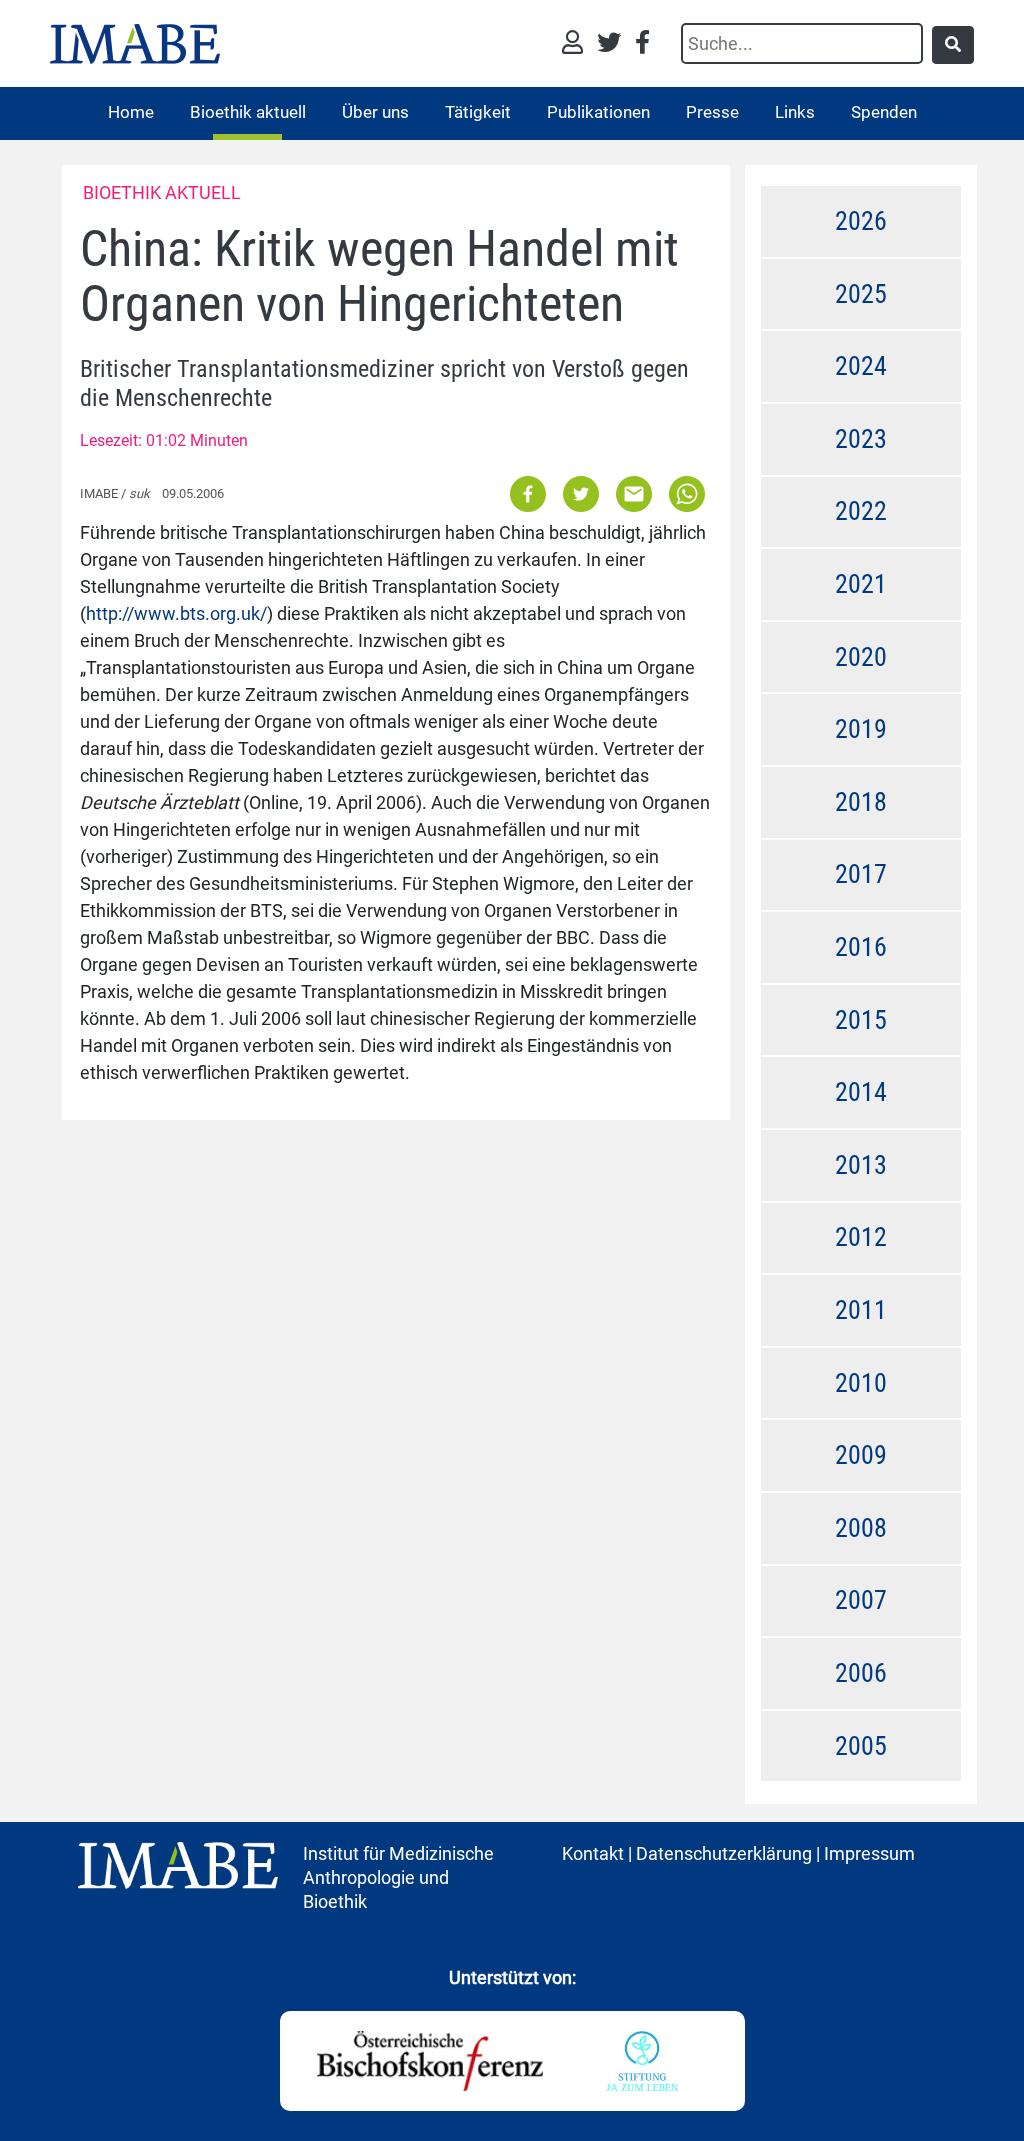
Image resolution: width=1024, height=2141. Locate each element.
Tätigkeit (478, 112)
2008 (861, 1528)
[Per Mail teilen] (634, 492)
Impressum (869, 1853)
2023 (861, 439)
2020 (861, 657)
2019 (861, 729)
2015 (861, 1020)
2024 (861, 366)
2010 (861, 1383)
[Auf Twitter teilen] (581, 492)
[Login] (577, 44)
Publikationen (598, 112)
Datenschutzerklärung (724, 1853)
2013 (861, 1165)
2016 (861, 947)
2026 (861, 221)
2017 (861, 874)
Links (795, 112)
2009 (861, 1455)
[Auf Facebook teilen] (529, 492)
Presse (712, 112)
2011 (861, 1310)
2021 (861, 584)
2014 (861, 1092)
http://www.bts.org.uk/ (176, 613)
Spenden (884, 112)
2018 (861, 802)
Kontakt (593, 1853)
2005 (861, 1746)
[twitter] (614, 44)
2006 (861, 1673)
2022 (861, 511)
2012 (861, 1237)
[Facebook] (642, 44)
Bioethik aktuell (248, 112)
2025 (861, 294)
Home (131, 112)
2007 (861, 1600)
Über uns (375, 112)
